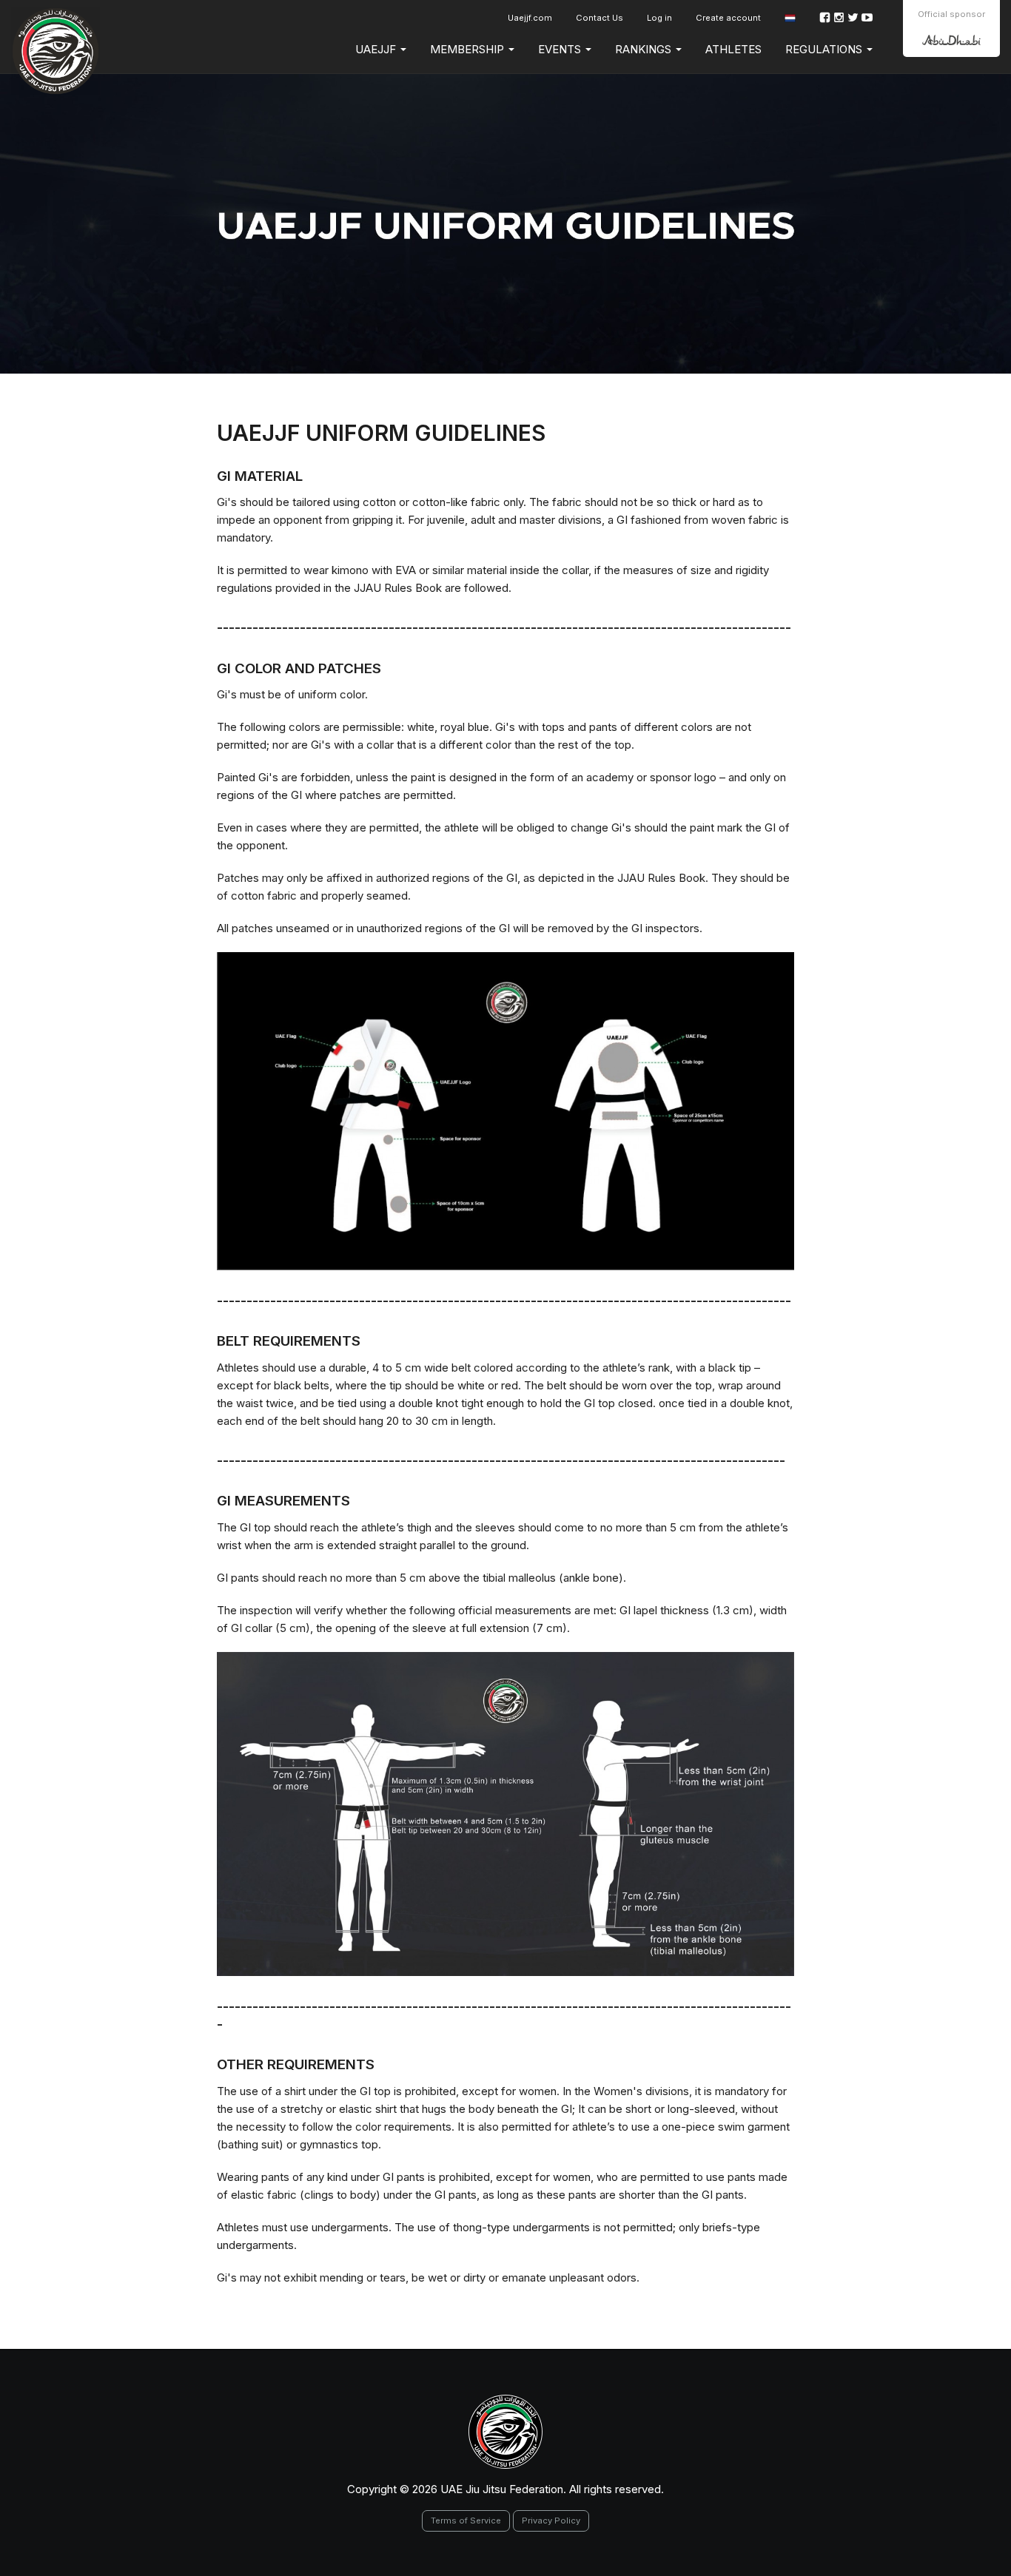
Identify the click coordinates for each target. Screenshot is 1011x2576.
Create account (728, 18)
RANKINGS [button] (645, 49)
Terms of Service (466, 2521)
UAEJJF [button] (377, 49)
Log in (659, 18)
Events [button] (561, 49)
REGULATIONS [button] (825, 49)
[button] (790, 18)
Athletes (733, 49)
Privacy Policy (551, 2521)
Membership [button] (468, 49)
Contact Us (599, 18)
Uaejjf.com (530, 18)
